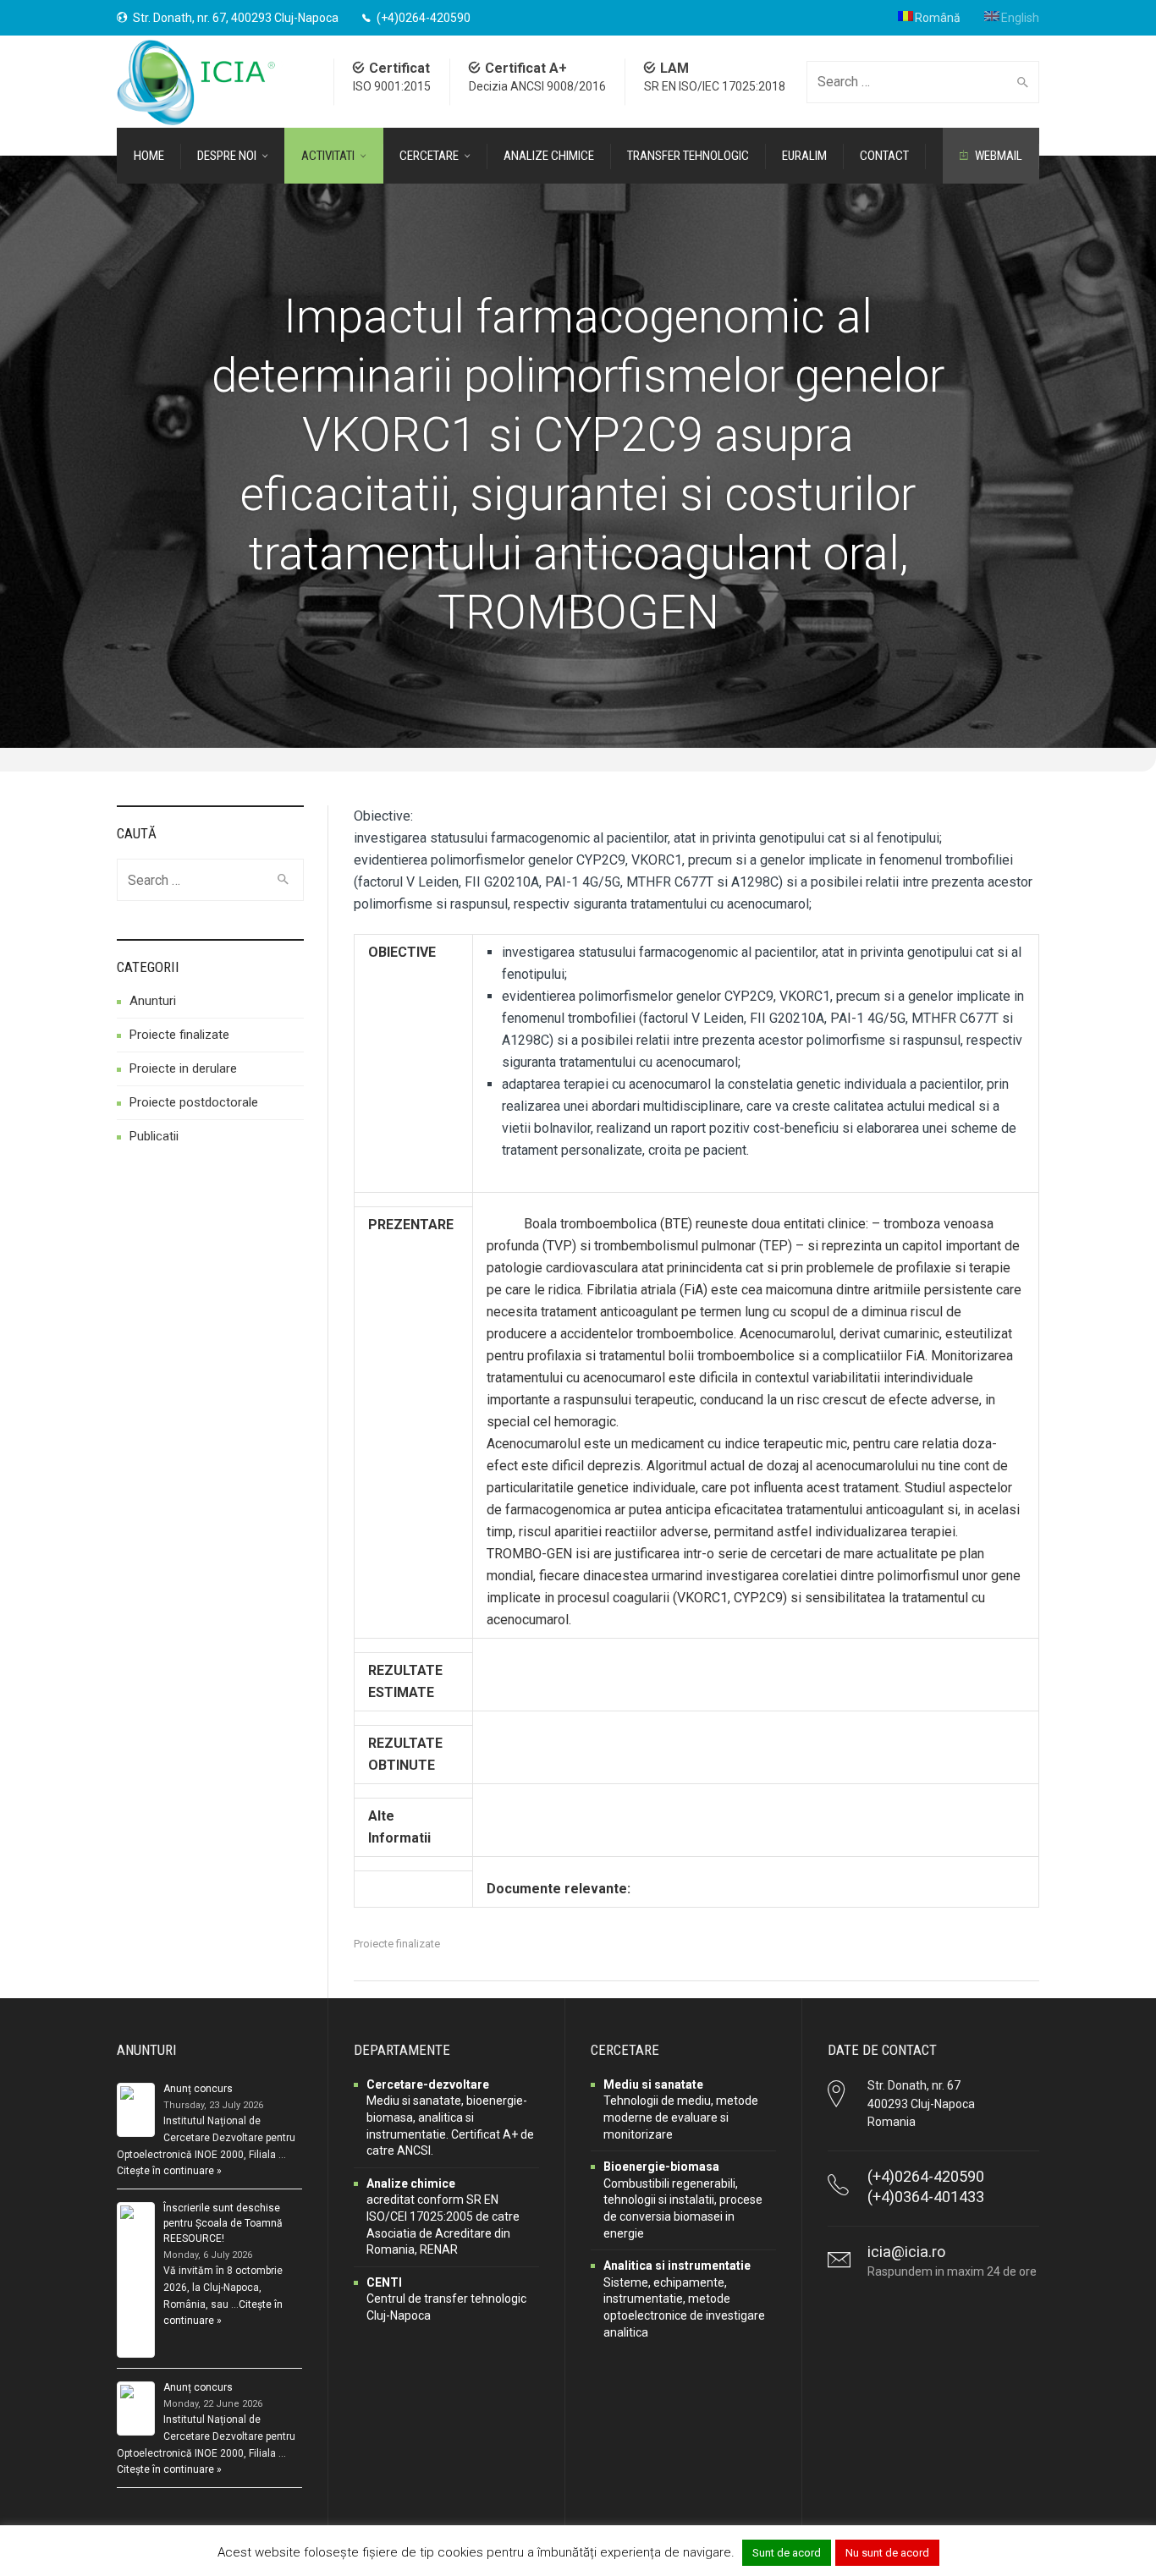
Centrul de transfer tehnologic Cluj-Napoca (446, 2299)
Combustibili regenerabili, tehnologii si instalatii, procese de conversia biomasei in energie (683, 2200)
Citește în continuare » (169, 2171)
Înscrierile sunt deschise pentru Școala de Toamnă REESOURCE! (223, 2223)
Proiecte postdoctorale (194, 1102)
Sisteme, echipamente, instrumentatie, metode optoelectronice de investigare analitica (684, 2299)
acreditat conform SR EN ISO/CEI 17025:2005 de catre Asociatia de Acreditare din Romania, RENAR (443, 2216)
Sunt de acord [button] (787, 2553)
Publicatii (154, 1136)
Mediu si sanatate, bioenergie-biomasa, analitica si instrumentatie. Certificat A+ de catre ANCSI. (450, 2117)
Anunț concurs (198, 2089)
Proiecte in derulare (183, 1068)
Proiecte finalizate (397, 1944)
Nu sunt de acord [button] (887, 2553)
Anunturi (153, 1001)
